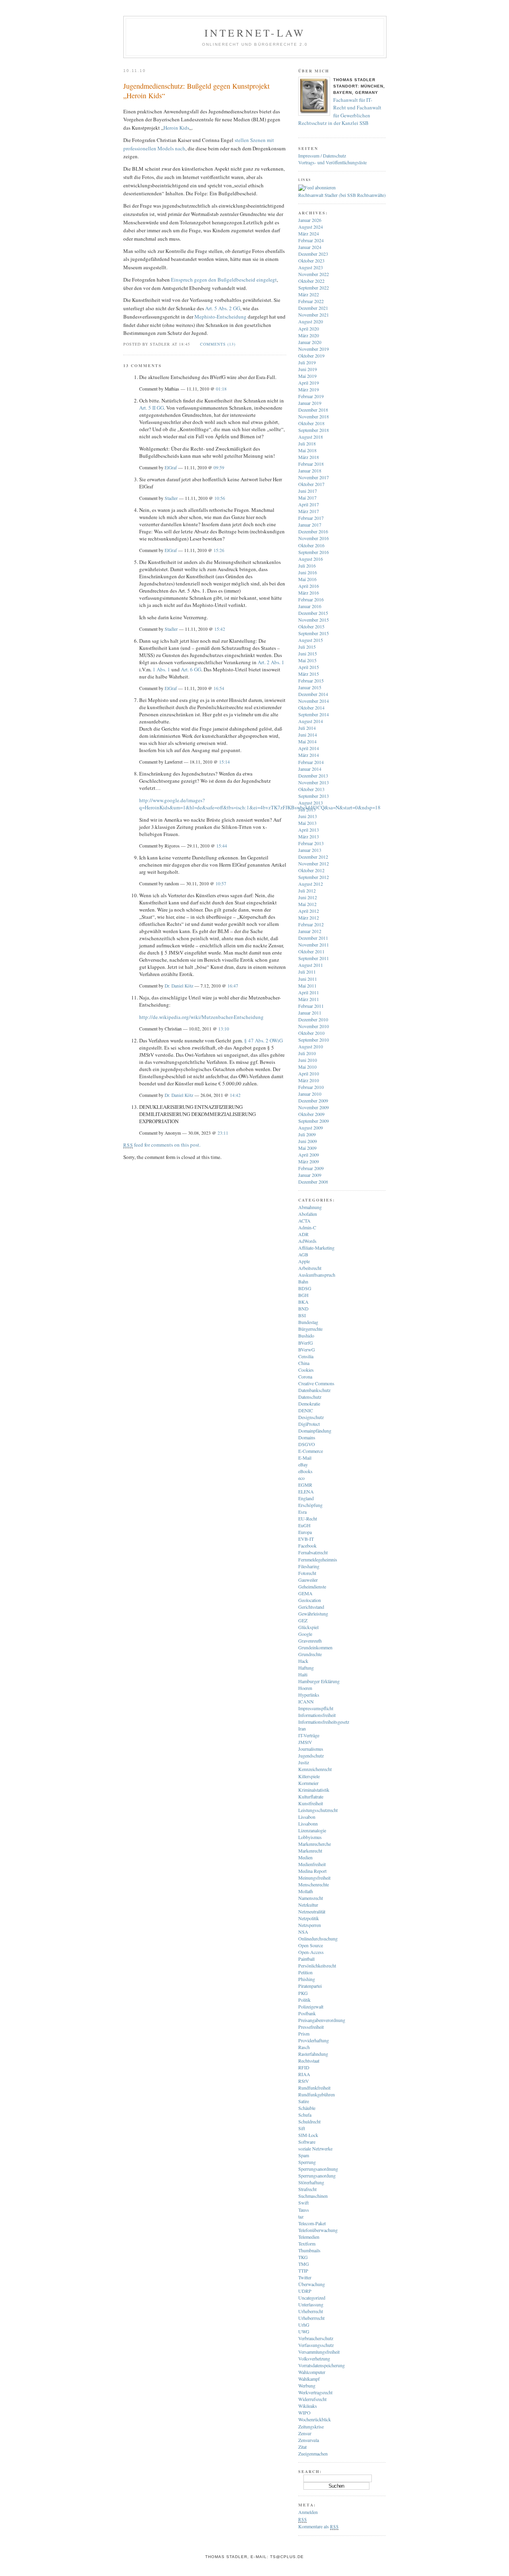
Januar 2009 (310, 1175)
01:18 (221, 389)
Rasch (304, 2047)
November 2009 (314, 1107)
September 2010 (314, 1040)
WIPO (304, 2413)
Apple (304, 1261)
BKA (303, 1302)
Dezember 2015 (313, 613)
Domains (307, 1437)
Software (307, 2142)
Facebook (307, 1546)
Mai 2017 (307, 498)
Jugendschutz (311, 1756)
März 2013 (309, 836)
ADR (303, 1234)
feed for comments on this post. (162, 1145)
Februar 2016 (311, 599)
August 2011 (311, 965)
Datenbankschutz (314, 1390)
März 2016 (309, 593)
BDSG (305, 1288)
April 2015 (309, 667)
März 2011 (309, 999)
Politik (304, 2000)
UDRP (305, 2291)
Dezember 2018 (313, 410)
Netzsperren (310, 1925)
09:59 (219, 468)
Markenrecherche (315, 1844)
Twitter (305, 2277)
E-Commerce (311, 1451)
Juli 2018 (307, 443)
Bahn (303, 1281)
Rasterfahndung (313, 2054)
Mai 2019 (307, 376)
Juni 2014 (308, 735)
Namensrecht (311, 1898)
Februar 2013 (311, 843)
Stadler (171, 498)
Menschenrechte (314, 1884)
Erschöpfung (310, 1505)
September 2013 (314, 796)
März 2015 (309, 674)
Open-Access (311, 1952)
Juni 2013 (308, 816)
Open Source (311, 1945)
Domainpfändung (315, 1431)
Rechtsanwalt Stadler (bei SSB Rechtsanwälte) (342, 195)
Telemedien (309, 2237)
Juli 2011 (307, 972)
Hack (303, 1661)
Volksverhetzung (314, 2358)
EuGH (304, 1525)
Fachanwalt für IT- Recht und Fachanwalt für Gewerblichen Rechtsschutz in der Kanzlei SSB (340, 112)
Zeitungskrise (311, 2426)
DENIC (306, 1410)
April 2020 (309, 329)
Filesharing (309, 1566)
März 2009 (309, 1161)
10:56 (220, 498)
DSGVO (307, 1444)
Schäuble (307, 2108)
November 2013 (314, 782)
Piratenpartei (310, 1986)
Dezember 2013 (313, 776)
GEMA (305, 1593)
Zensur (305, 2433)
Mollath (306, 1891)
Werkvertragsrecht (315, 2392)
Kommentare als (318, 2526)
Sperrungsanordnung (318, 2169)
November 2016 (314, 538)
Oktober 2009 (311, 1114)
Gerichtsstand (311, 1607)
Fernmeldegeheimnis (318, 1559)
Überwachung (312, 2284)
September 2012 (314, 877)
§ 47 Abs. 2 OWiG (263, 1040)
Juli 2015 (307, 647)
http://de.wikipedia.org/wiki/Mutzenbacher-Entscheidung (201, 1017)
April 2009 (309, 1155)
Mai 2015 (307, 660)
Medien (305, 1857)
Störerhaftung (311, 2182)
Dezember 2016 (313, 531)
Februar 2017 (311, 518)
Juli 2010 (307, 1053)
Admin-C (307, 1227)
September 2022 (314, 288)
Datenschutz (310, 1397)
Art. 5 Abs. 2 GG (223, 308)
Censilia (306, 1356)
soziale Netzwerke (315, 2148)
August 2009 (311, 1128)
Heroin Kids (176, 128)
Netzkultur (308, 1905)
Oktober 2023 (311, 261)
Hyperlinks (309, 1695)
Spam (304, 2155)
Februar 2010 (311, 1087)
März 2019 (309, 389)
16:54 (219, 688)
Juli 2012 (307, 890)
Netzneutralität (312, 1911)
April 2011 (309, 992)
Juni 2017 (308, 491)
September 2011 (314, 958)
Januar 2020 (310, 342)
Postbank (307, 2013)
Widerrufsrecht (312, 2399)
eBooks (305, 1471)
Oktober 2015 (311, 626)
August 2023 (311, 267)
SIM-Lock (308, 2135)
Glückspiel (308, 1627)
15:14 (224, 762)
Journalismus (311, 1749)
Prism (304, 2034)
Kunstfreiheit (311, 1803)
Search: (310, 2471)
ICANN (306, 1701)
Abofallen (308, 1214)
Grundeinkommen (315, 1647)
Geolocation (310, 1600)
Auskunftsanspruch (317, 1275)
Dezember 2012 (313, 857)
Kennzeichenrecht (315, 1769)
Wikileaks (308, 2406)
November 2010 (314, 1026)
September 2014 (314, 714)
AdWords (307, 1241)
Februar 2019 (311, 396)
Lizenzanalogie (312, 1830)
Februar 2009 (311, 1168)
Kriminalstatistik (314, 1790)
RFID (304, 2067)
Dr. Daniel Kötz (179, 986)
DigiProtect (309, 1424)
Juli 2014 (307, 728)
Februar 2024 (311, 240)
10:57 (221, 884)
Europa (305, 1532)
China (304, 1363)
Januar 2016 (310, 606)
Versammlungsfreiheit (319, 2352)
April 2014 (309, 748)
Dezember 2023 (313, 254)
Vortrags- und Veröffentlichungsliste (332, 162)
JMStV (305, 1742)
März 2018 (309, 457)
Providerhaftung (314, 2040)
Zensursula (309, 2440)
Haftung (306, 1668)
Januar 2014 (310, 769)
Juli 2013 (307, 809)
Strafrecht (307, 2189)
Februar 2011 (311, 1006)
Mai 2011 (307, 986)
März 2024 (309, 233)
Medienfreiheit (312, 1864)
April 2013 (309, 830)
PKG (303, 1993)
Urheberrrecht (311, 2318)
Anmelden (308, 2512)
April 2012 (309, 911)
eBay (303, 1464)
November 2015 (314, 620)
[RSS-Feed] (317, 187)
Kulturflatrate (311, 1796)
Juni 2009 (308, 1141)
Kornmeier (308, 1783)
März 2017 (309, 511)
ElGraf (171, 468)
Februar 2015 (311, 680)
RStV (304, 2081)
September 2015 (314, 633)
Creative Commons (316, 1383)
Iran (302, 1728)
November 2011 (314, 945)
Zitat (302, 2447)
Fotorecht (307, 1573)
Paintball (306, 1959)
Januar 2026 (310, 220)
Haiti (303, 1674)
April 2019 (309, 383)
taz (301, 2216)
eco (301, 1478)
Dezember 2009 (313, 1100)
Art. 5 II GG (152, 408)
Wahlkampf (309, 2379)
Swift (303, 2203)
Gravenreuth (310, 1641)
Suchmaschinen (313, 2196)
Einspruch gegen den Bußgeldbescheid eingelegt (223, 280)
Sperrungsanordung (317, 2176)
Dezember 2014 (313, 694)
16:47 (233, 986)
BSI (302, 1315)
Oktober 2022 (311, 281)
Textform (307, 2244)
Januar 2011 (310, 1013)
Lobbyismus (310, 1837)
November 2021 (314, 315)
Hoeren (305, 1688)
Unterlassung (311, 2304)
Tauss (304, 2210)
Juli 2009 (307, 1134)
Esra (302, 1512)
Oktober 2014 (311, 708)
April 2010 (309, 1073)
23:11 (223, 1133)
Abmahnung (310, 1207)
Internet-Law (255, 33)
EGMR (305, 1485)
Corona (305, 1376)
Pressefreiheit (311, 2027)
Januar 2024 (310, 247)
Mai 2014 (307, 741)
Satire (304, 2101)
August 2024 (311, 227)
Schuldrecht (309, 2121)
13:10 (224, 1029)
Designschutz (311, 1417)
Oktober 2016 (311, 545)
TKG (303, 2257)
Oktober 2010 (311, 1033)
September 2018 (314, 430)
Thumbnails (309, 2250)
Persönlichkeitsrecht (317, 1966)
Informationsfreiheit (317, 1715)
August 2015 (311, 640)
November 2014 (314, 701)
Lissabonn (308, 1824)
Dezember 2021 (313, 308)
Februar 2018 (311, 464)
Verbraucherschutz (316, 2338)
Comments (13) (218, 344)
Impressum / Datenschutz (322, 156)
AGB (303, 1254)
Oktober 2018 (311, 423)
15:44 (222, 846)
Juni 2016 (308, 572)
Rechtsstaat (309, 2061)
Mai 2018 (307, 450)
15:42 (220, 629)
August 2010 (311, 1046)
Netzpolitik (309, 1918)
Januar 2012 (310, 931)
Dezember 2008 (313, 1182)
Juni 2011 (308, 979)
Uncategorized (312, 2298)
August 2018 (311, 437)
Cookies (306, 1370)
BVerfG (306, 1343)
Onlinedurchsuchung (318, 1938)
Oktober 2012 (311, 870)
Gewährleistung (313, 1614)
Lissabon (307, 1817)
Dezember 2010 (313, 1019)
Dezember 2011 (313, 938)
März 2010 (309, 1080)
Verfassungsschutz (316, 2345)
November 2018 (314, 416)
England (306, 1498)
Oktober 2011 (311, 951)
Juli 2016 (307, 566)
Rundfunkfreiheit (314, 2088)
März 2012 (309, 918)
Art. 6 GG (191, 669)
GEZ (303, 1620)
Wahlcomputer (312, 2372)
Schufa (305, 2115)
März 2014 (309, 755)
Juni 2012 (308, 897)
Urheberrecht (311, 2311)
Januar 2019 (310, 403)
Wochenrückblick (315, 2419)
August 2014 (311, 721)
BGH (303, 1295)
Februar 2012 (311, 924)
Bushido (306, 1336)
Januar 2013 (310, 850)
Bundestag (308, 1322)
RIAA (304, 2074)
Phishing (307, 1979)
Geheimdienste (312, 1586)
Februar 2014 (311, 762)
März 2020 (309, 335)
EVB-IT (306, 1539)
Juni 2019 (308, 369)
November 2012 (314, 863)
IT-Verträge (309, 1735)
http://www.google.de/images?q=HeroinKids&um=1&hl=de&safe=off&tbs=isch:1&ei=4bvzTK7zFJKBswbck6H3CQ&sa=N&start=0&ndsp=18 (260, 804)
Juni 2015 (308, 653)
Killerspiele (309, 1776)
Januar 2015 (310, 687)
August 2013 (311, 803)
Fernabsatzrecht (313, 1552)
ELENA (306, 1491)
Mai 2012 (307, 904)
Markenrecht (310, 1851)
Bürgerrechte (310, 1329)
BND (303, 1308)
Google (305, 1634)
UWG (304, 2331)
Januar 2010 (310, 1094)
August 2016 (311, 559)
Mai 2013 (307, 823)
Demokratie (309, 1404)
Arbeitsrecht (310, 1268)
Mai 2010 (307, 1067)
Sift (302, 2128)
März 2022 (309, 294)
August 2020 (311, 321)
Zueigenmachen (313, 2454)
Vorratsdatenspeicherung (322, 2365)
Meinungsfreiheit (314, 1878)
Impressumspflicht (316, 1708)
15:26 (219, 550)
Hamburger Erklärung (319, 1681)
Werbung (307, 2385)
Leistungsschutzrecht (318, 1810)
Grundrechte (310, 1654)
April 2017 (309, 504)
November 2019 (314, 349)
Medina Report (312, 1871)
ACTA (304, 1221)
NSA (303, 1932)
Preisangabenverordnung (322, 2020)
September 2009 (314, 1121)
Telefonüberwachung (318, 2230)
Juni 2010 (308, 1060)
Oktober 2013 (311, 789)
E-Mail (305, 1458)
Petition (305, 1972)
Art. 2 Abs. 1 (271, 662)
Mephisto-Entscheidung (221, 317)
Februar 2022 (311, 301)
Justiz (304, 1762)
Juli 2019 (307, 362)
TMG (304, 2264)
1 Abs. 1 (161, 669)
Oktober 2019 (311, 356)
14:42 (235, 1095)
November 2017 (314, 477)
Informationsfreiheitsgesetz (324, 1722)
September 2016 (314, 552)
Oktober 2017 (311, 484)
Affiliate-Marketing (316, 1248)
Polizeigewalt (311, 2006)
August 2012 (311, 884)
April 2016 (309, 586)
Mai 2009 (307, 1148)
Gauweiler (308, 1580)
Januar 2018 (310, 470)
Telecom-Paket (312, 2223)
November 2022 (314, 274)
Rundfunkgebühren (317, 2094)
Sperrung (307, 2162)
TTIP (303, 2271)
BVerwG (307, 1349)
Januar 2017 (310, 525)
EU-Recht (308, 1518)
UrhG (304, 2325)
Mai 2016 (307, 579)
